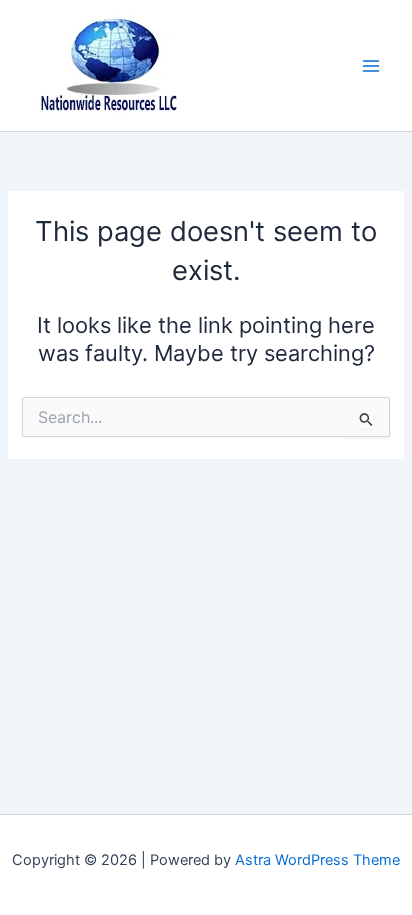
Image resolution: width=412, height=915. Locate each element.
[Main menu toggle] (371, 66)
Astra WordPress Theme (317, 860)
